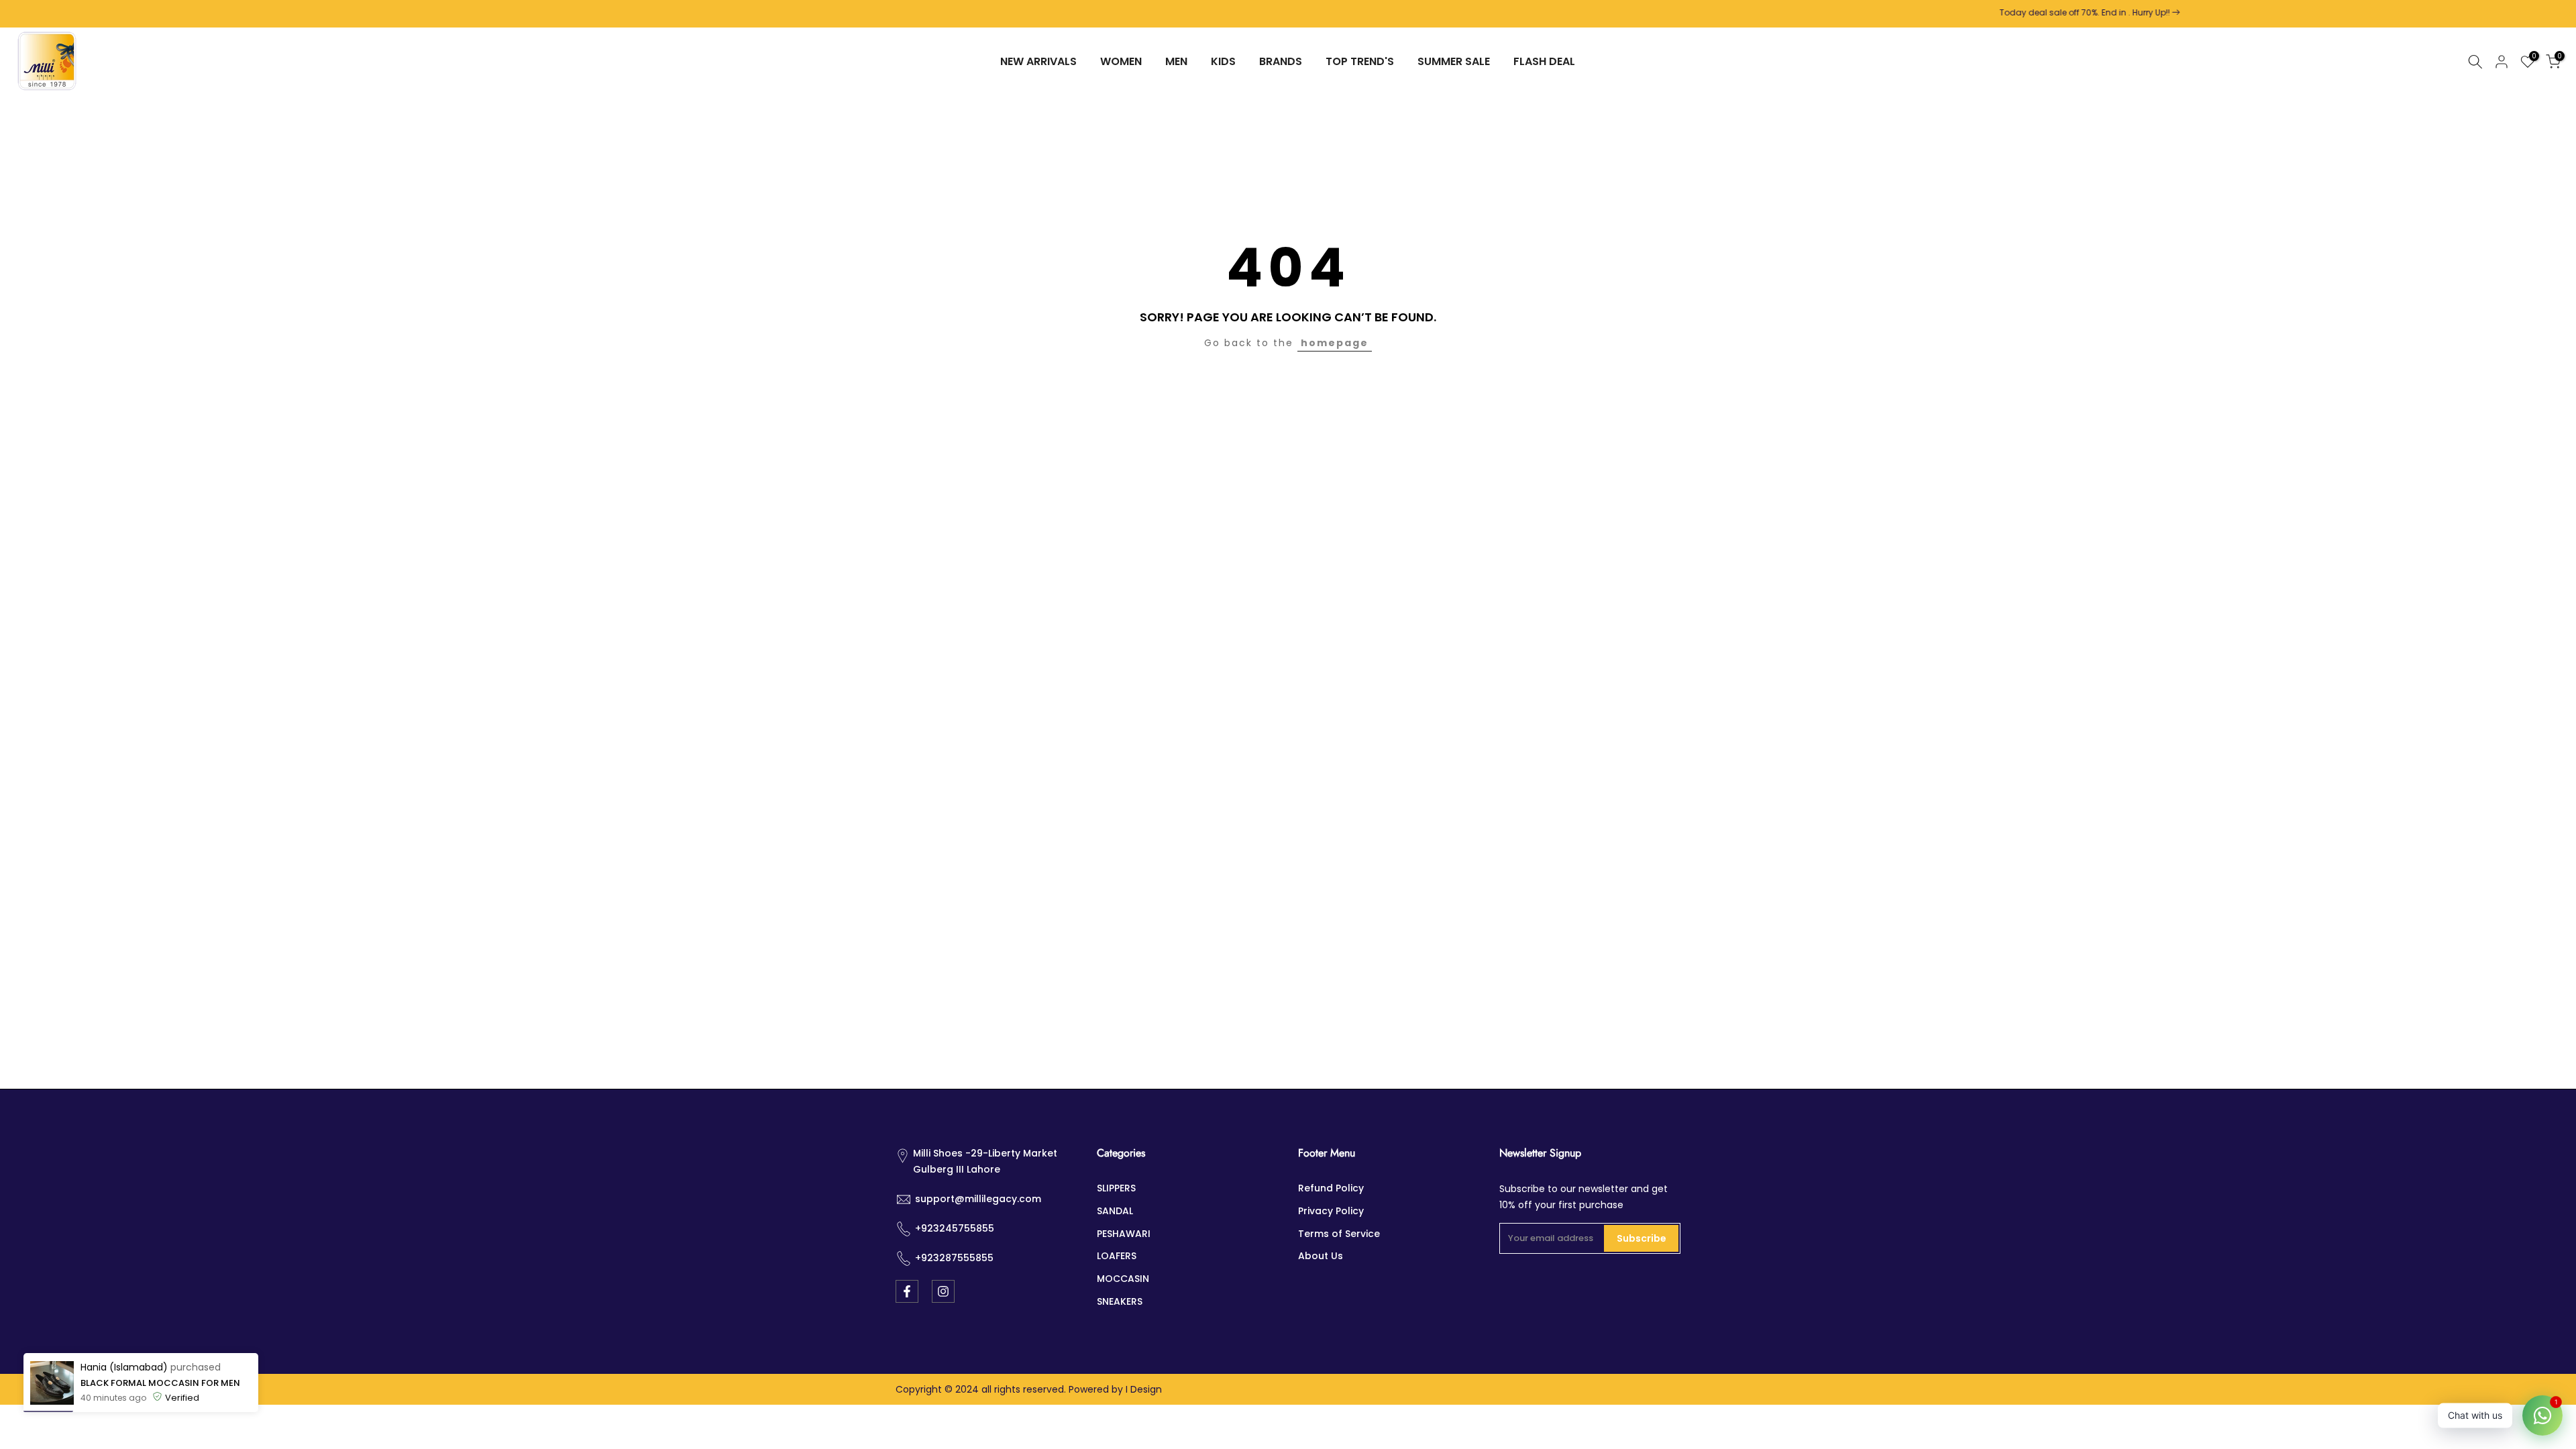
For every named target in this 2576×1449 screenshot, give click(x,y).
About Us (1321, 1256)
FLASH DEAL (1544, 61)
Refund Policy (1331, 1188)
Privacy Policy (1331, 1211)
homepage (1335, 343)
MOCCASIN (1123, 1279)
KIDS (1223, 61)
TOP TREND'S (1360, 61)
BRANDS (1281, 61)
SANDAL (1115, 1211)
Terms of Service (1339, 1234)
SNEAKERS (1120, 1301)
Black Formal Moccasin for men (160, 1415)
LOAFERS (1117, 1256)
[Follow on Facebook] (907, 1291)
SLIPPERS (1116, 1188)
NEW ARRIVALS (1038, 61)
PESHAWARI (1124, 1234)
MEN (1176, 61)
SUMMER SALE (1454, 61)
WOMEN (1121, 61)
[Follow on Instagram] (943, 1291)
